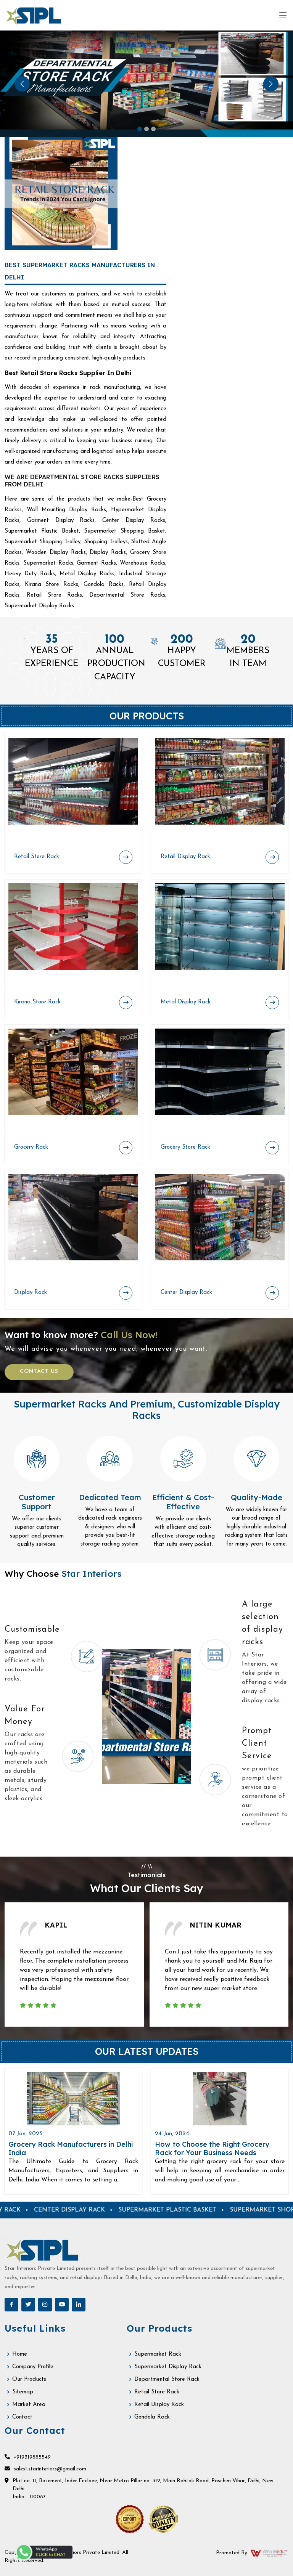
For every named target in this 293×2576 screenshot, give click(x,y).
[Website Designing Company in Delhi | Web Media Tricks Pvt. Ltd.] (269, 2553)
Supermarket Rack (158, 2354)
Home (20, 2354)
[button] (22, 84)
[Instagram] (45, 2305)
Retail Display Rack (185, 857)
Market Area (29, 2405)
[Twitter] (28, 2305)
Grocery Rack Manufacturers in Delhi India (71, 2148)
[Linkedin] (79, 2305)
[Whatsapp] (44, 2552)
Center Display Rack (186, 1293)
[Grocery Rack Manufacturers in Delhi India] (73, 2099)
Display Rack (31, 1293)
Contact (22, 2417)
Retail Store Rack (37, 857)
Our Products (29, 2379)
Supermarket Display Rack (168, 2367)
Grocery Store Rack (185, 1147)
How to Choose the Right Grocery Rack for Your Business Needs (212, 2148)
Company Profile (33, 2367)
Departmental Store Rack (167, 2379)
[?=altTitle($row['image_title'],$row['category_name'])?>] (73, 781)
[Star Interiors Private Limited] (35, 15)
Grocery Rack (31, 1147)
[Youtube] (62, 2305)
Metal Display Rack (186, 1002)
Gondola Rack (152, 2417)
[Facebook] (11, 2305)
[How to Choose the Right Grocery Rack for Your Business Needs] (220, 2099)
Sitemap (23, 2392)
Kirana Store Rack (37, 1002)
